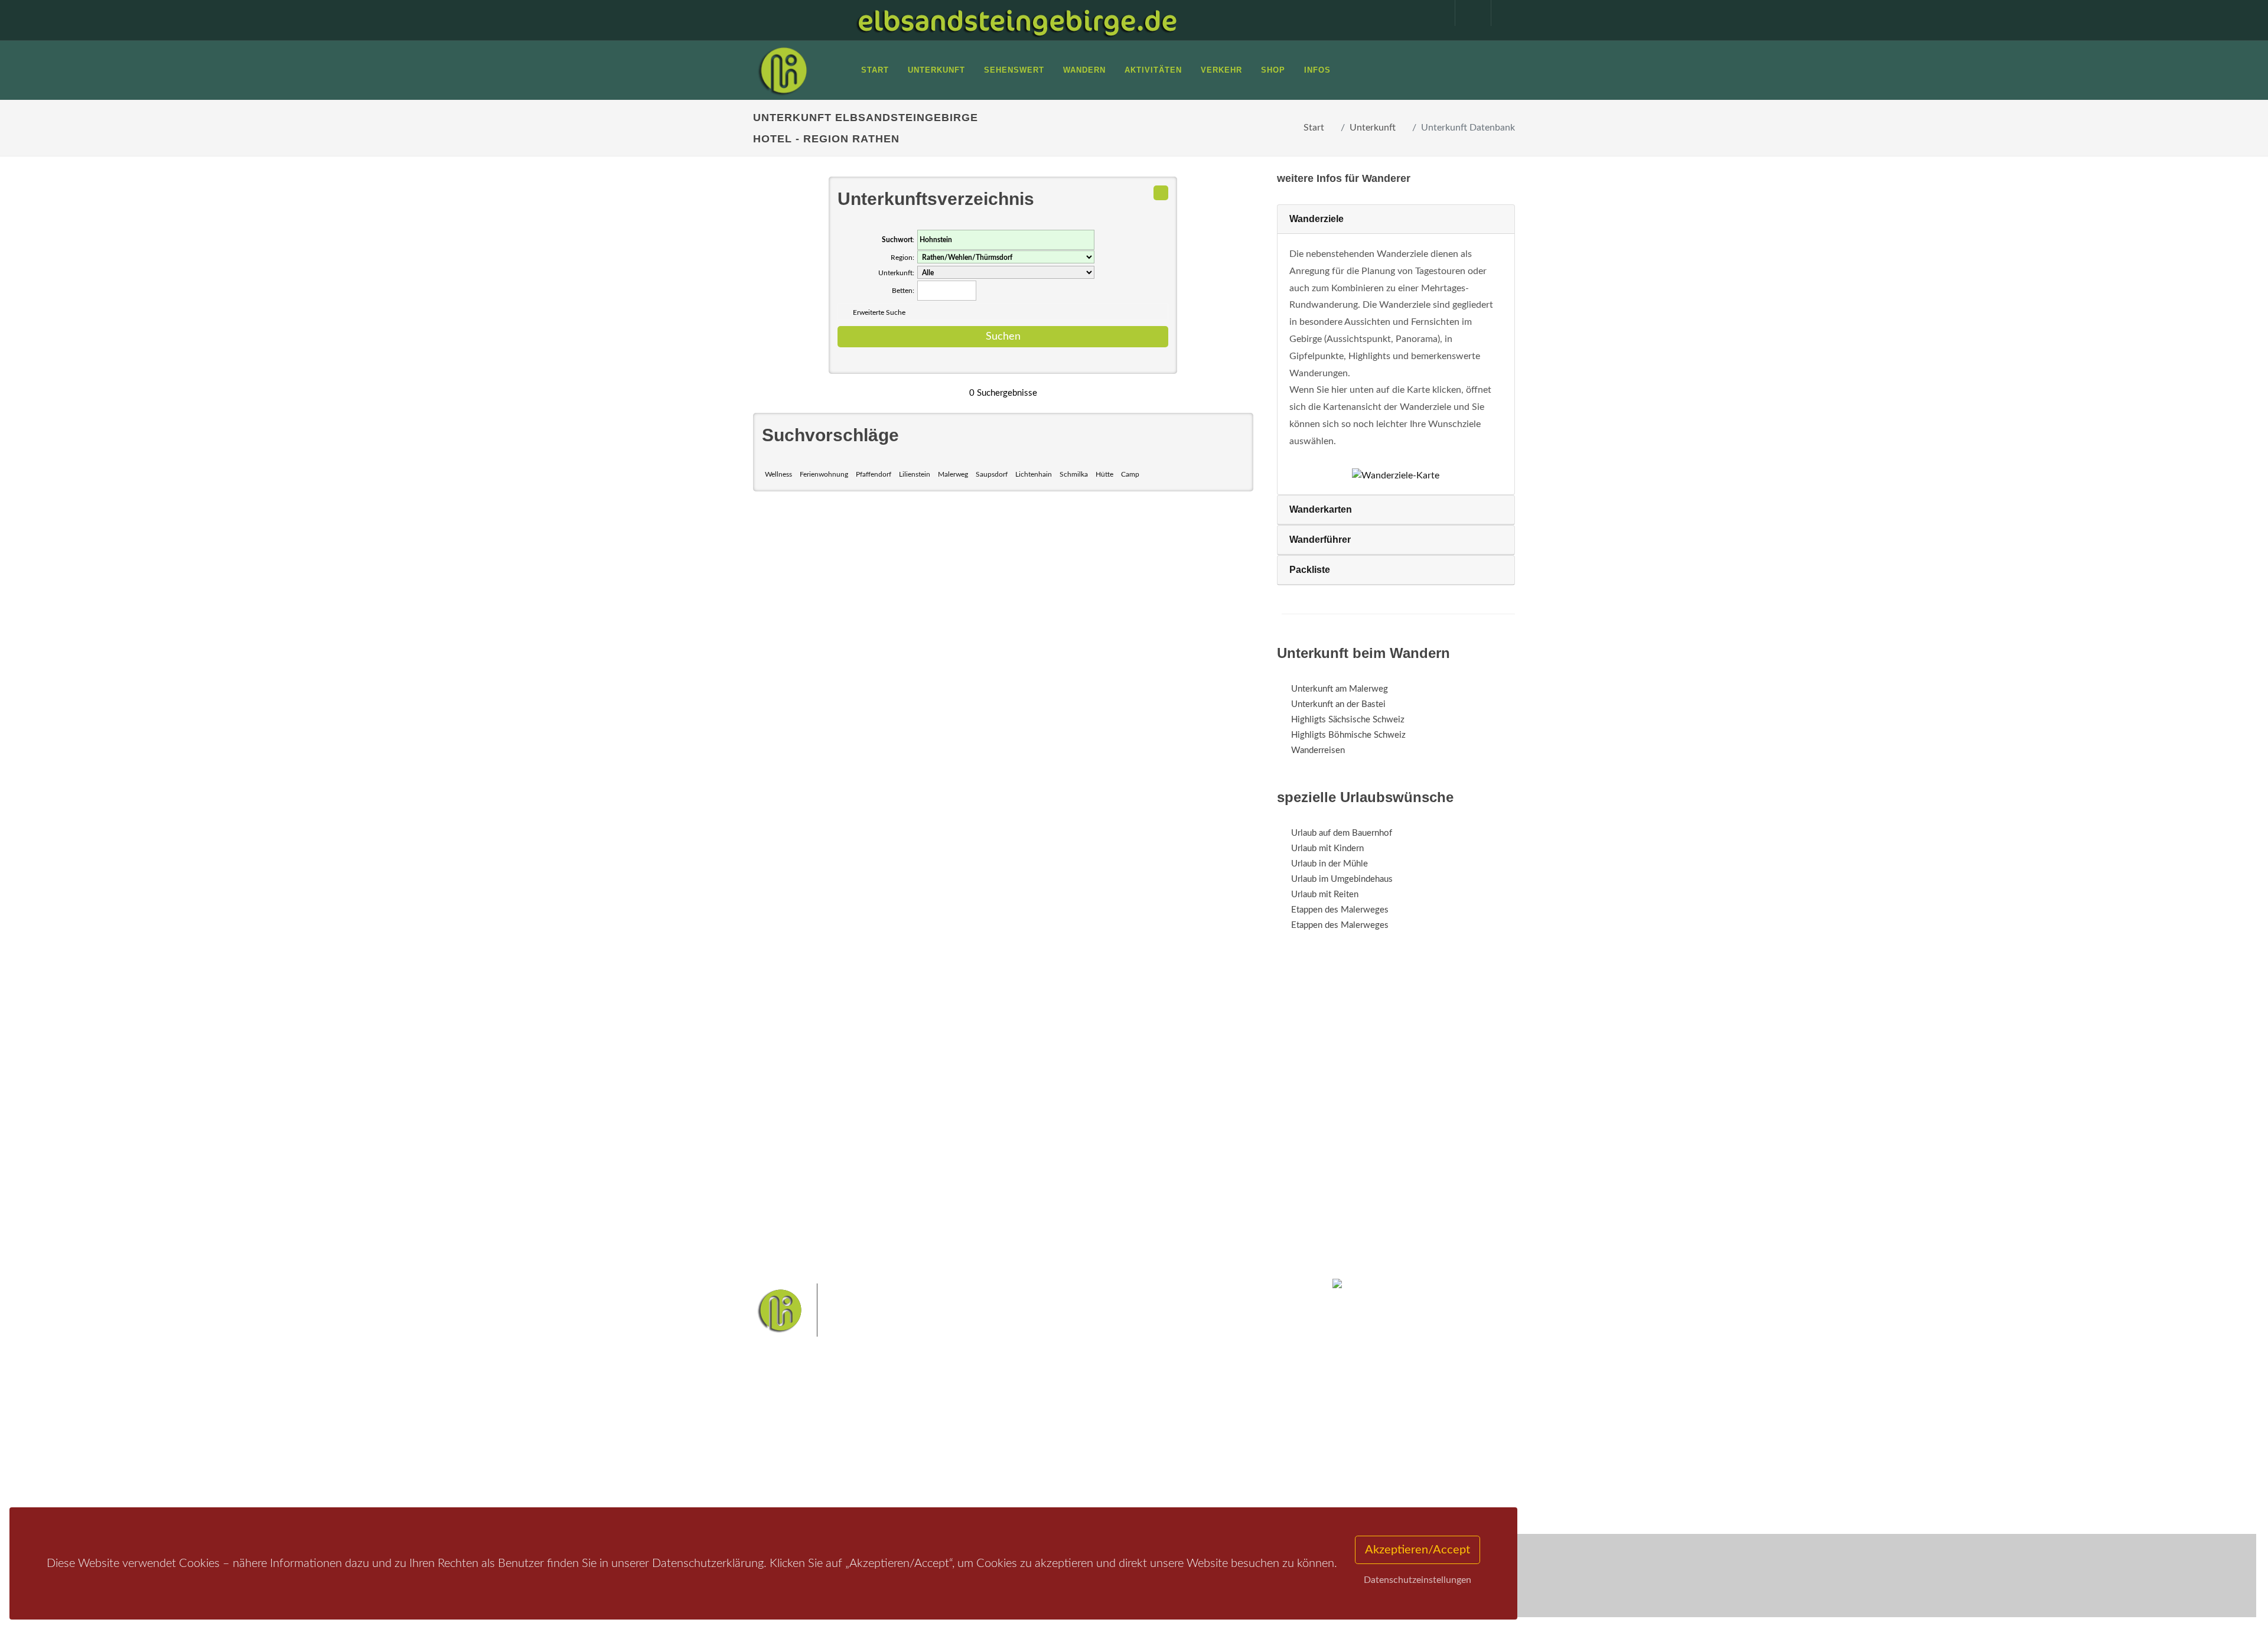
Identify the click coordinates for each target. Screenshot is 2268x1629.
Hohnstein (1215, 1439)
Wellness (778, 474)
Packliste (1310, 570)
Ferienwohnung (824, 474)
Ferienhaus (918, 1463)
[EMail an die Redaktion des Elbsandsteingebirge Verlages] (1503, 13)
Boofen (1169, 1457)
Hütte (1104, 474)
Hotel (908, 1417)
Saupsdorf (992, 474)
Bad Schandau (1094, 1439)
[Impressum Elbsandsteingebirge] (1431, 13)
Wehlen (1140, 1439)
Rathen (1175, 1439)
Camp (1130, 474)
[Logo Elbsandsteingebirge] (783, 70)
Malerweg (953, 474)
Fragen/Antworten (802, 1417)
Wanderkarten (1321, 509)
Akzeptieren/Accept (1417, 1550)
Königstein (1035, 1457)
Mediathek (788, 1448)
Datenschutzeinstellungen (1417, 1580)
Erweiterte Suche (879, 312)
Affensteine (1166, 1420)
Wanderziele (1317, 219)
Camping (914, 1479)
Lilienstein (915, 474)
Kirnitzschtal (1085, 1457)
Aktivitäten (788, 1479)
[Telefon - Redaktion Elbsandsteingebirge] (1467, 13)
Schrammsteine (1222, 1420)
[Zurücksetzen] (1161, 193)
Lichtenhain (1034, 474)
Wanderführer (1320, 540)
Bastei (1027, 1420)
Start (1314, 128)
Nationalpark (1114, 1420)
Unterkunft (1373, 128)
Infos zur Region (799, 1433)
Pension (913, 1433)
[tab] (1396, 219)
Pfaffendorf (874, 474)
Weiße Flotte (1039, 1439)
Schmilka (1074, 474)
